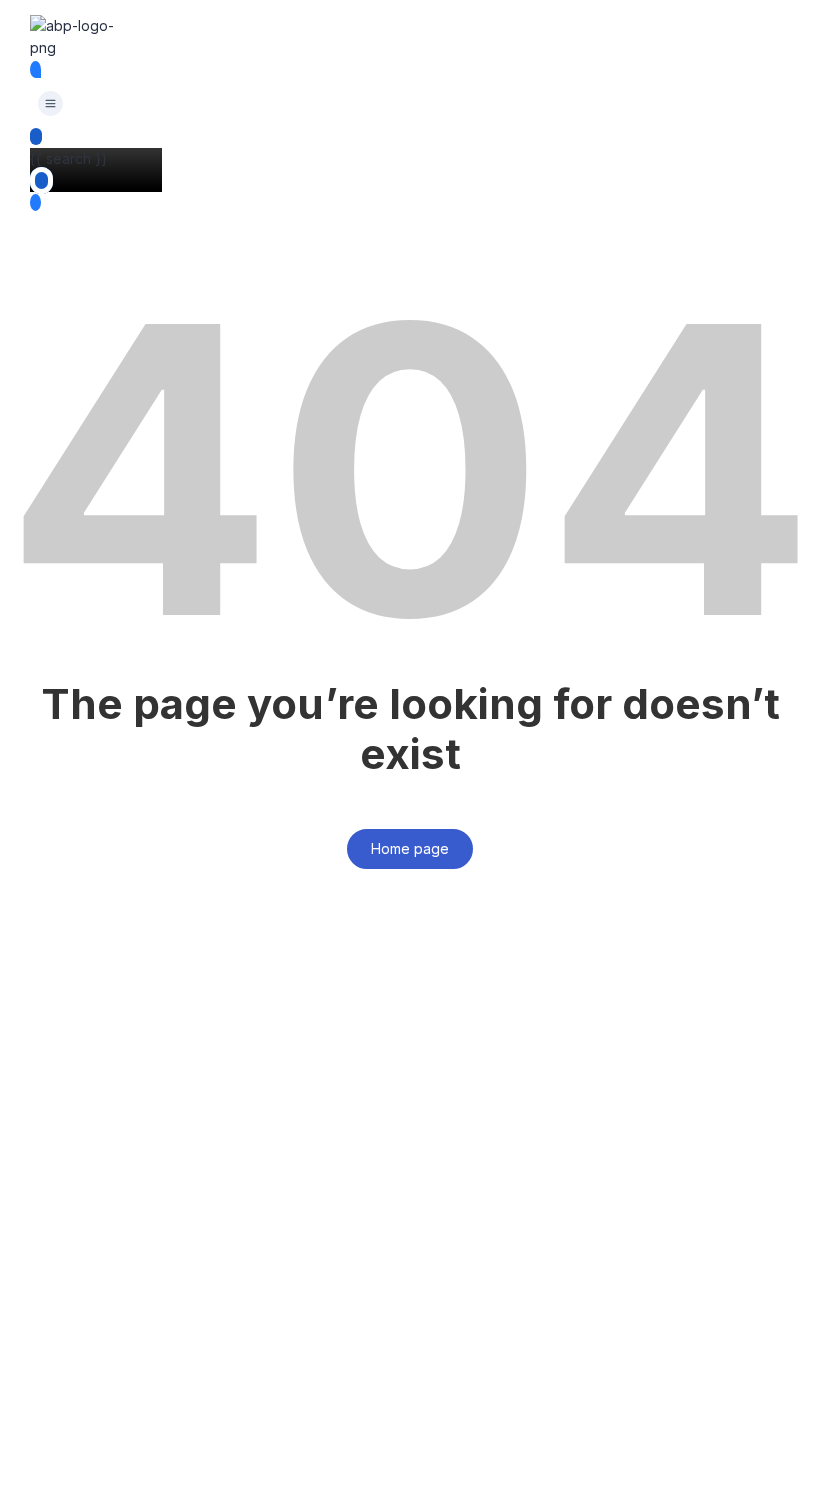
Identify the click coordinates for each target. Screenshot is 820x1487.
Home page (410, 848)
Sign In (165, 1453)
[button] (50, 104)
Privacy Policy (451, 1254)
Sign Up (115, 1453)
